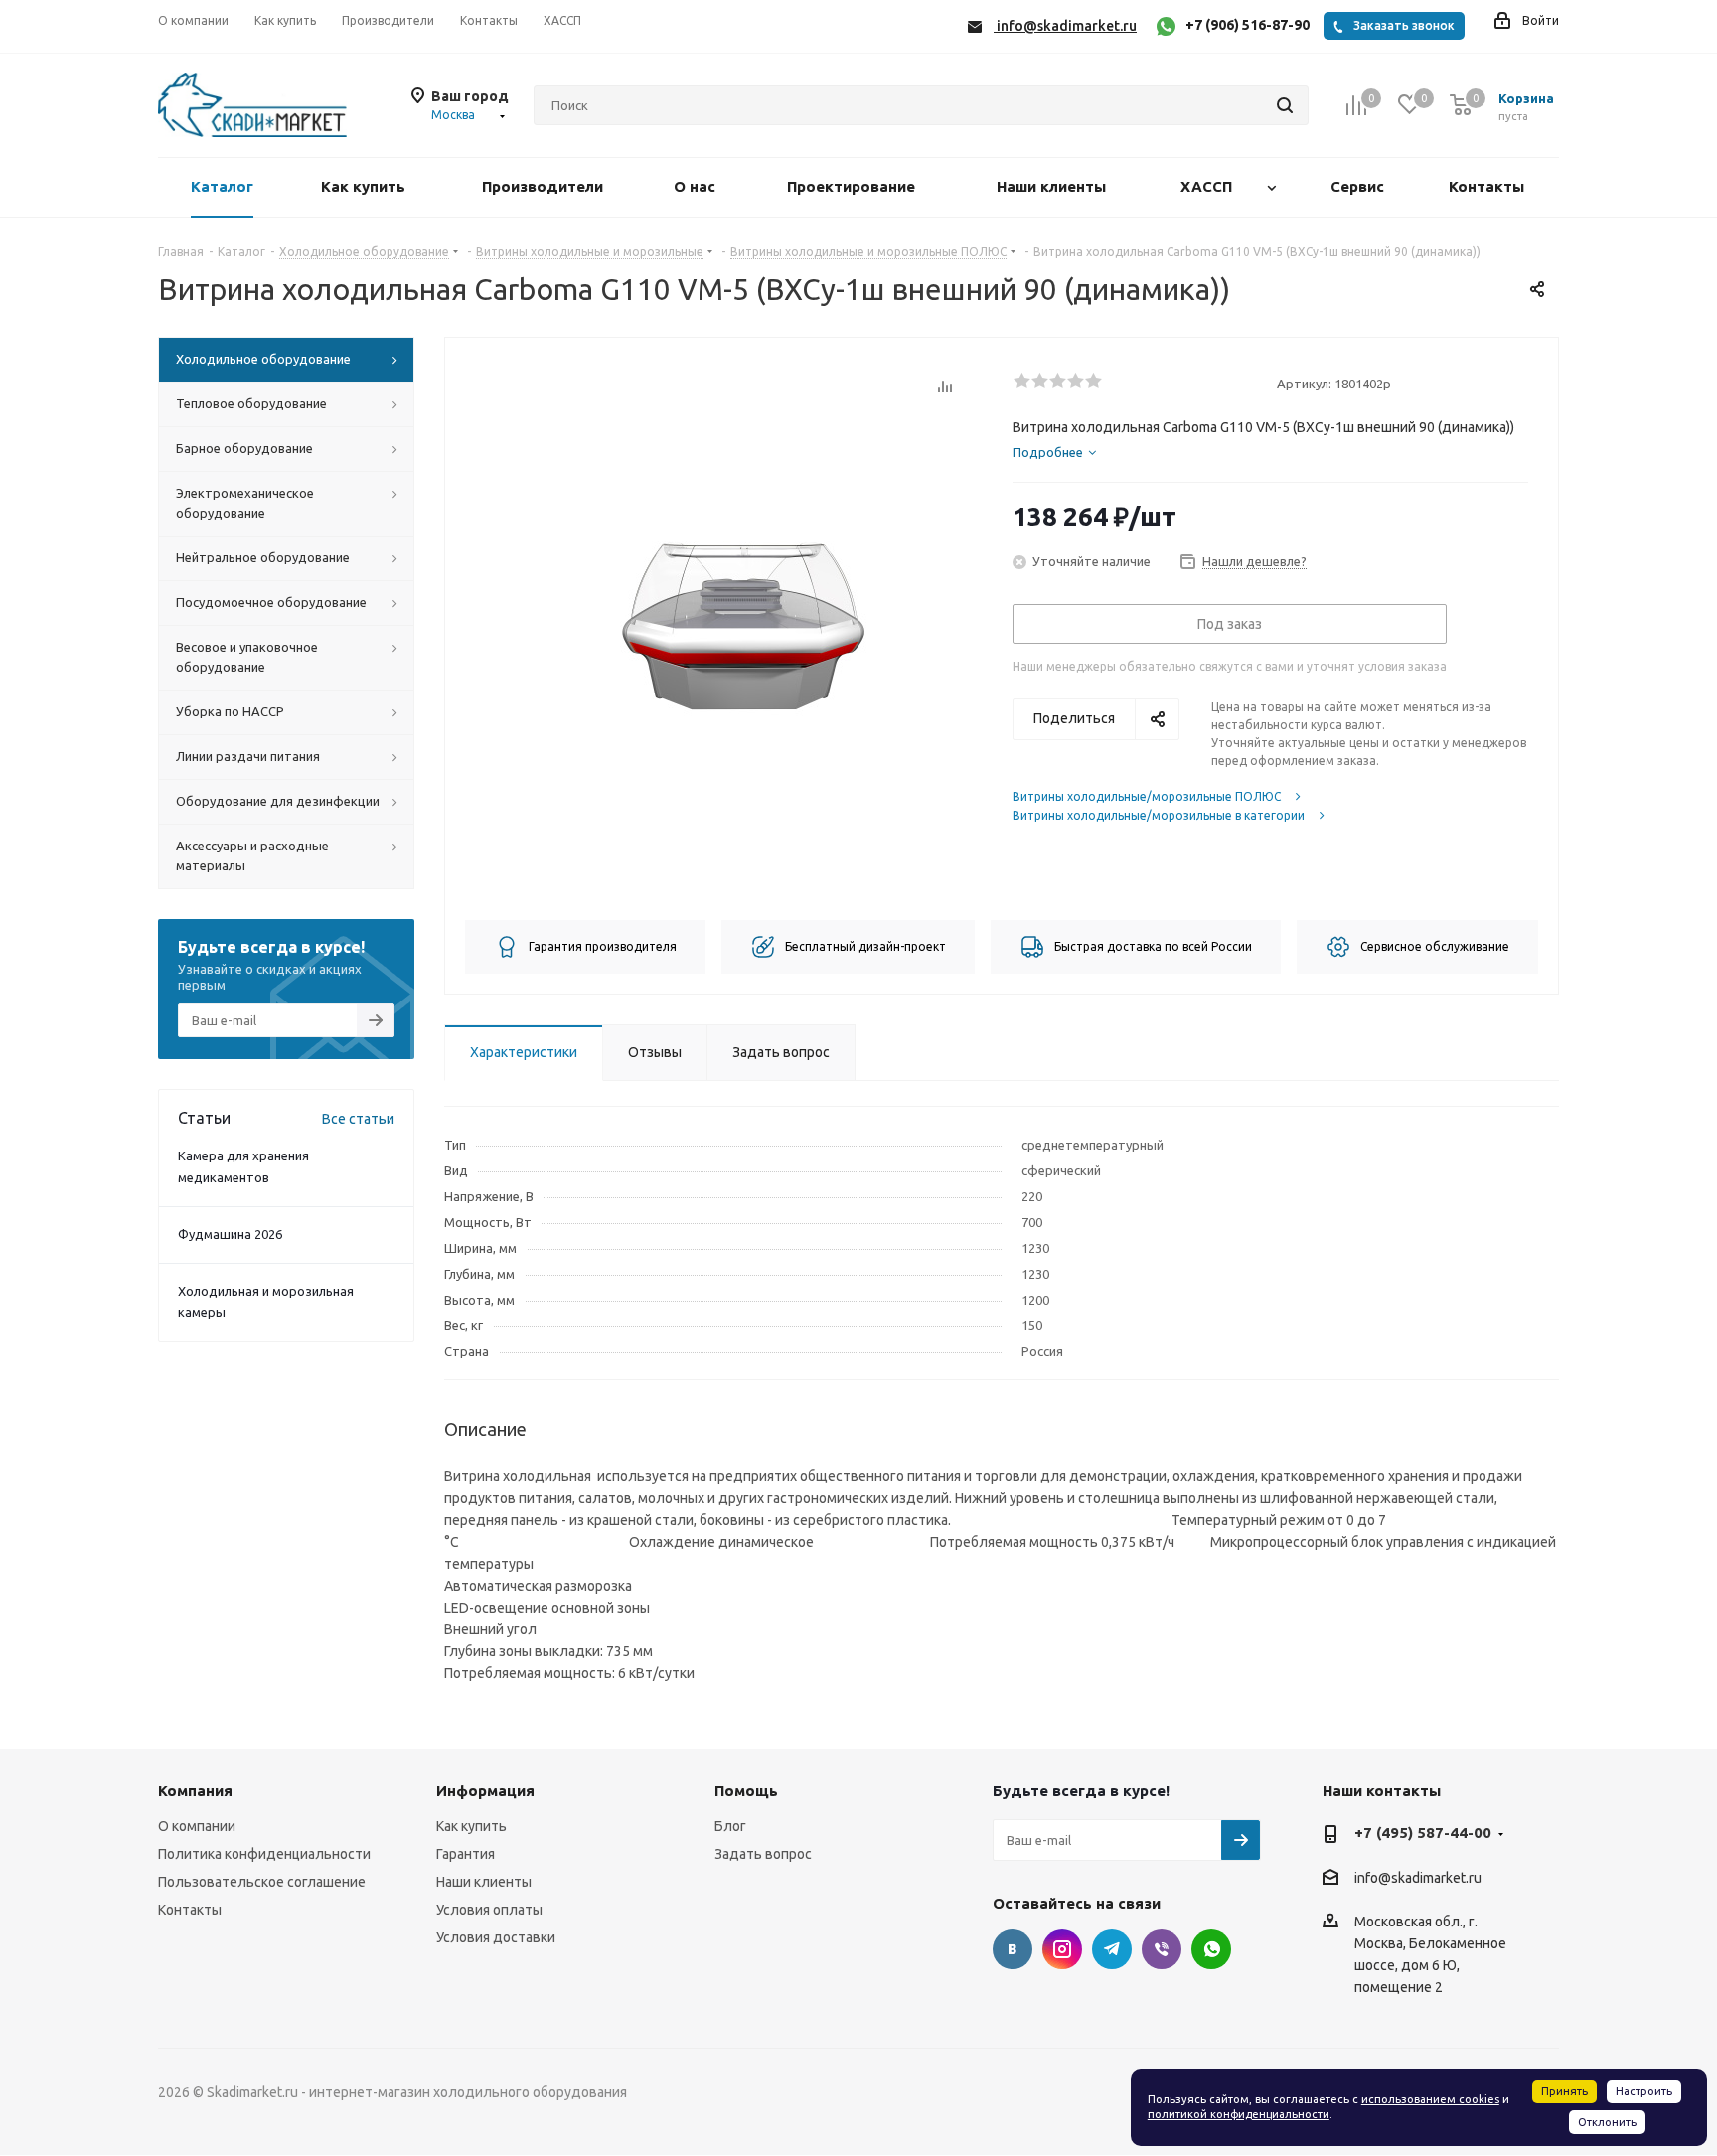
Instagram (1062, 1949)
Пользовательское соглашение (262, 1882)
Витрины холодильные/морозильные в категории (1159, 815)
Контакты (190, 1910)
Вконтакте (1013, 1949)
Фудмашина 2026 (230, 1234)
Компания (195, 1791)
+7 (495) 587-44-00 (1423, 1833)
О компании (197, 1826)
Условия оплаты (489, 1910)
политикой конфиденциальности (1239, 2114)
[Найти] (1285, 105)
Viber (1162, 1949)
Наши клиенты (484, 1882)
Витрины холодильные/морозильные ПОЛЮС (1147, 796)
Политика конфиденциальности (264, 1854)
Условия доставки (496, 1937)
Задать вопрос (763, 1854)
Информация (485, 1791)
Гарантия (466, 1854)
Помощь (746, 1791)
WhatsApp (1211, 1949)
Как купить (471, 1826)
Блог (730, 1826)
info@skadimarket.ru (1418, 1878)
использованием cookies (1430, 2099)
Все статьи (358, 1119)
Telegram (1112, 1949)
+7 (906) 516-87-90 (1248, 25)
